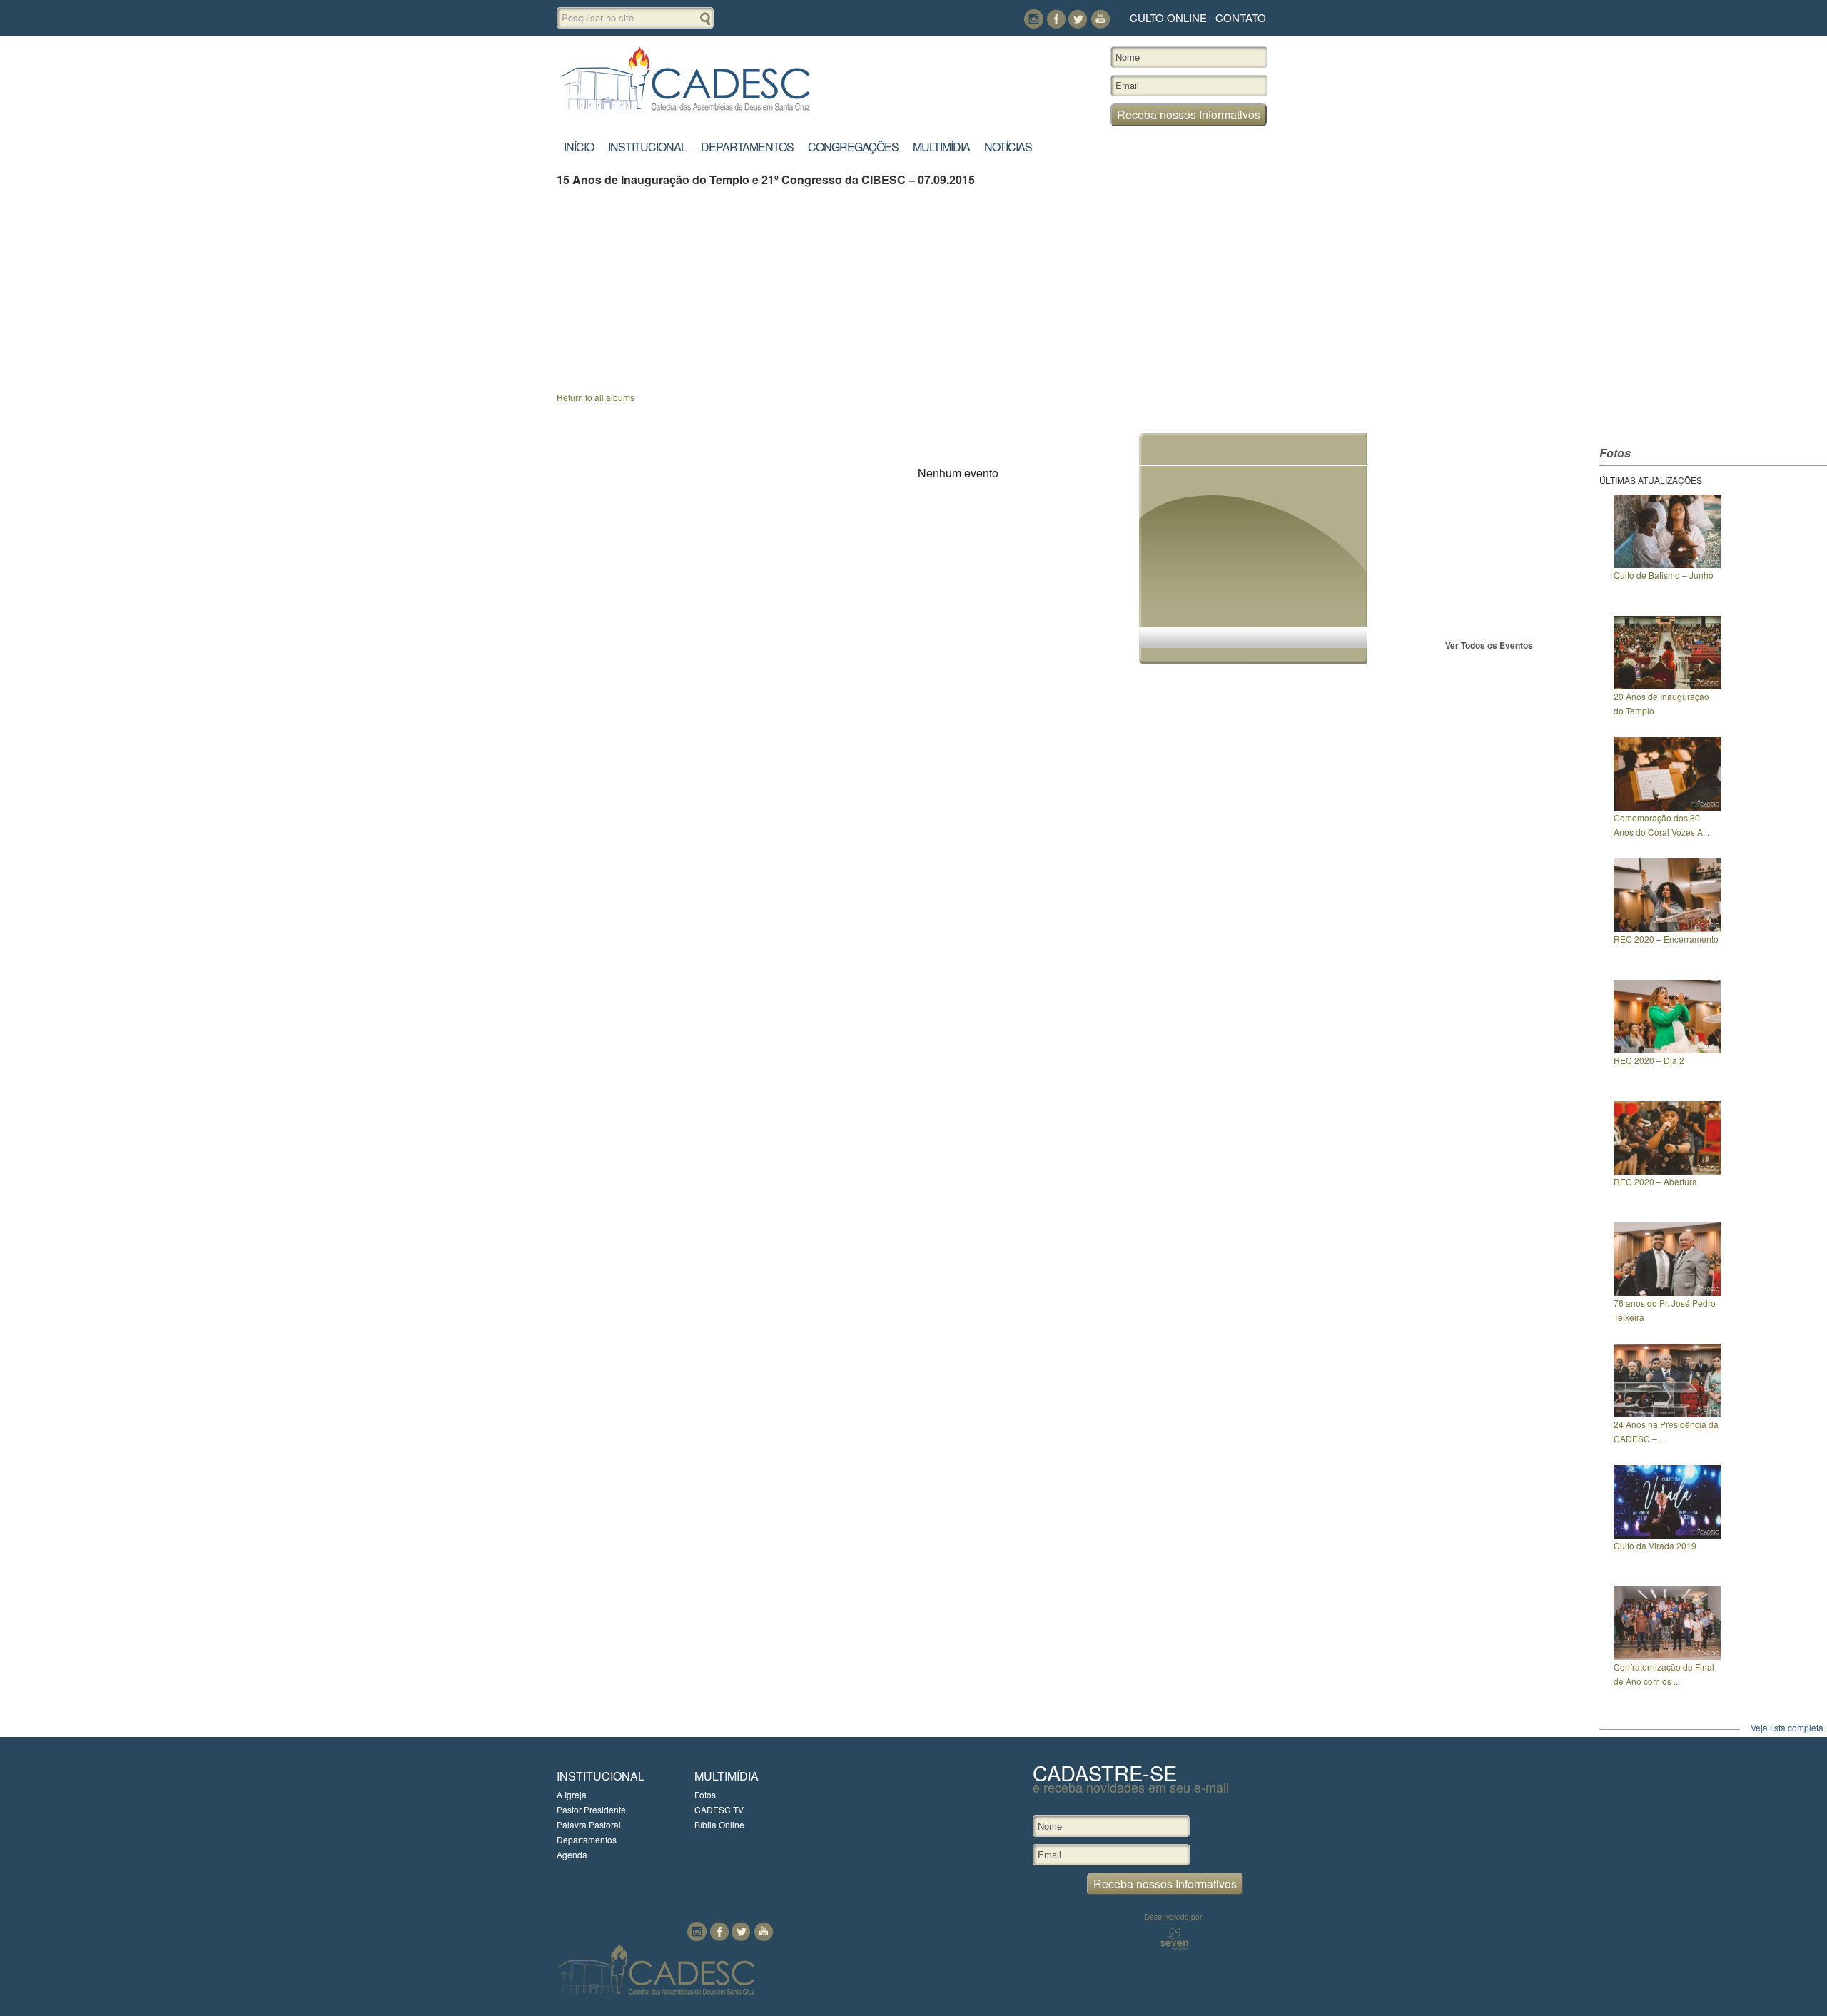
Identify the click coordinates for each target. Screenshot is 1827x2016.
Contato (1241, 17)
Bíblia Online (719, 1824)
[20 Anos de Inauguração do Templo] (1667, 685)
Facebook (1056, 19)
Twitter (1078, 19)
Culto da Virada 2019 (1655, 1545)
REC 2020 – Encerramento (1666, 939)
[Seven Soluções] (1174, 1947)
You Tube (1100, 19)
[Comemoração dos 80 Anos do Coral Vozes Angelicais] (1667, 807)
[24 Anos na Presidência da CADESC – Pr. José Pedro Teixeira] (1667, 1413)
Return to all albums (596, 397)
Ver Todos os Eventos (1489, 645)
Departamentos (747, 147)
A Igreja (572, 1794)
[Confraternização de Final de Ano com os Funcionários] (1667, 1656)
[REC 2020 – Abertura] (1667, 1171)
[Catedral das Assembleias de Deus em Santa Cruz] (685, 111)
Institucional (647, 147)
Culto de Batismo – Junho (1664, 575)
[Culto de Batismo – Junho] (1667, 564)
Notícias (1008, 147)
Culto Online (1168, 17)
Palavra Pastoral (589, 1824)
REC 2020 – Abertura (1655, 1181)
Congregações (853, 147)
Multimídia (941, 147)
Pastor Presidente (591, 1809)
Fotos (705, 1794)
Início (579, 147)
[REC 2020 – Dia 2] (1667, 1049)
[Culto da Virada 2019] (1667, 1535)
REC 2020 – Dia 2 (1649, 1060)
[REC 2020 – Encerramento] (1667, 928)
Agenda (572, 1854)
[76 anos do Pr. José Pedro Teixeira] (1667, 1292)
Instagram (1034, 19)
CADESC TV (719, 1809)
